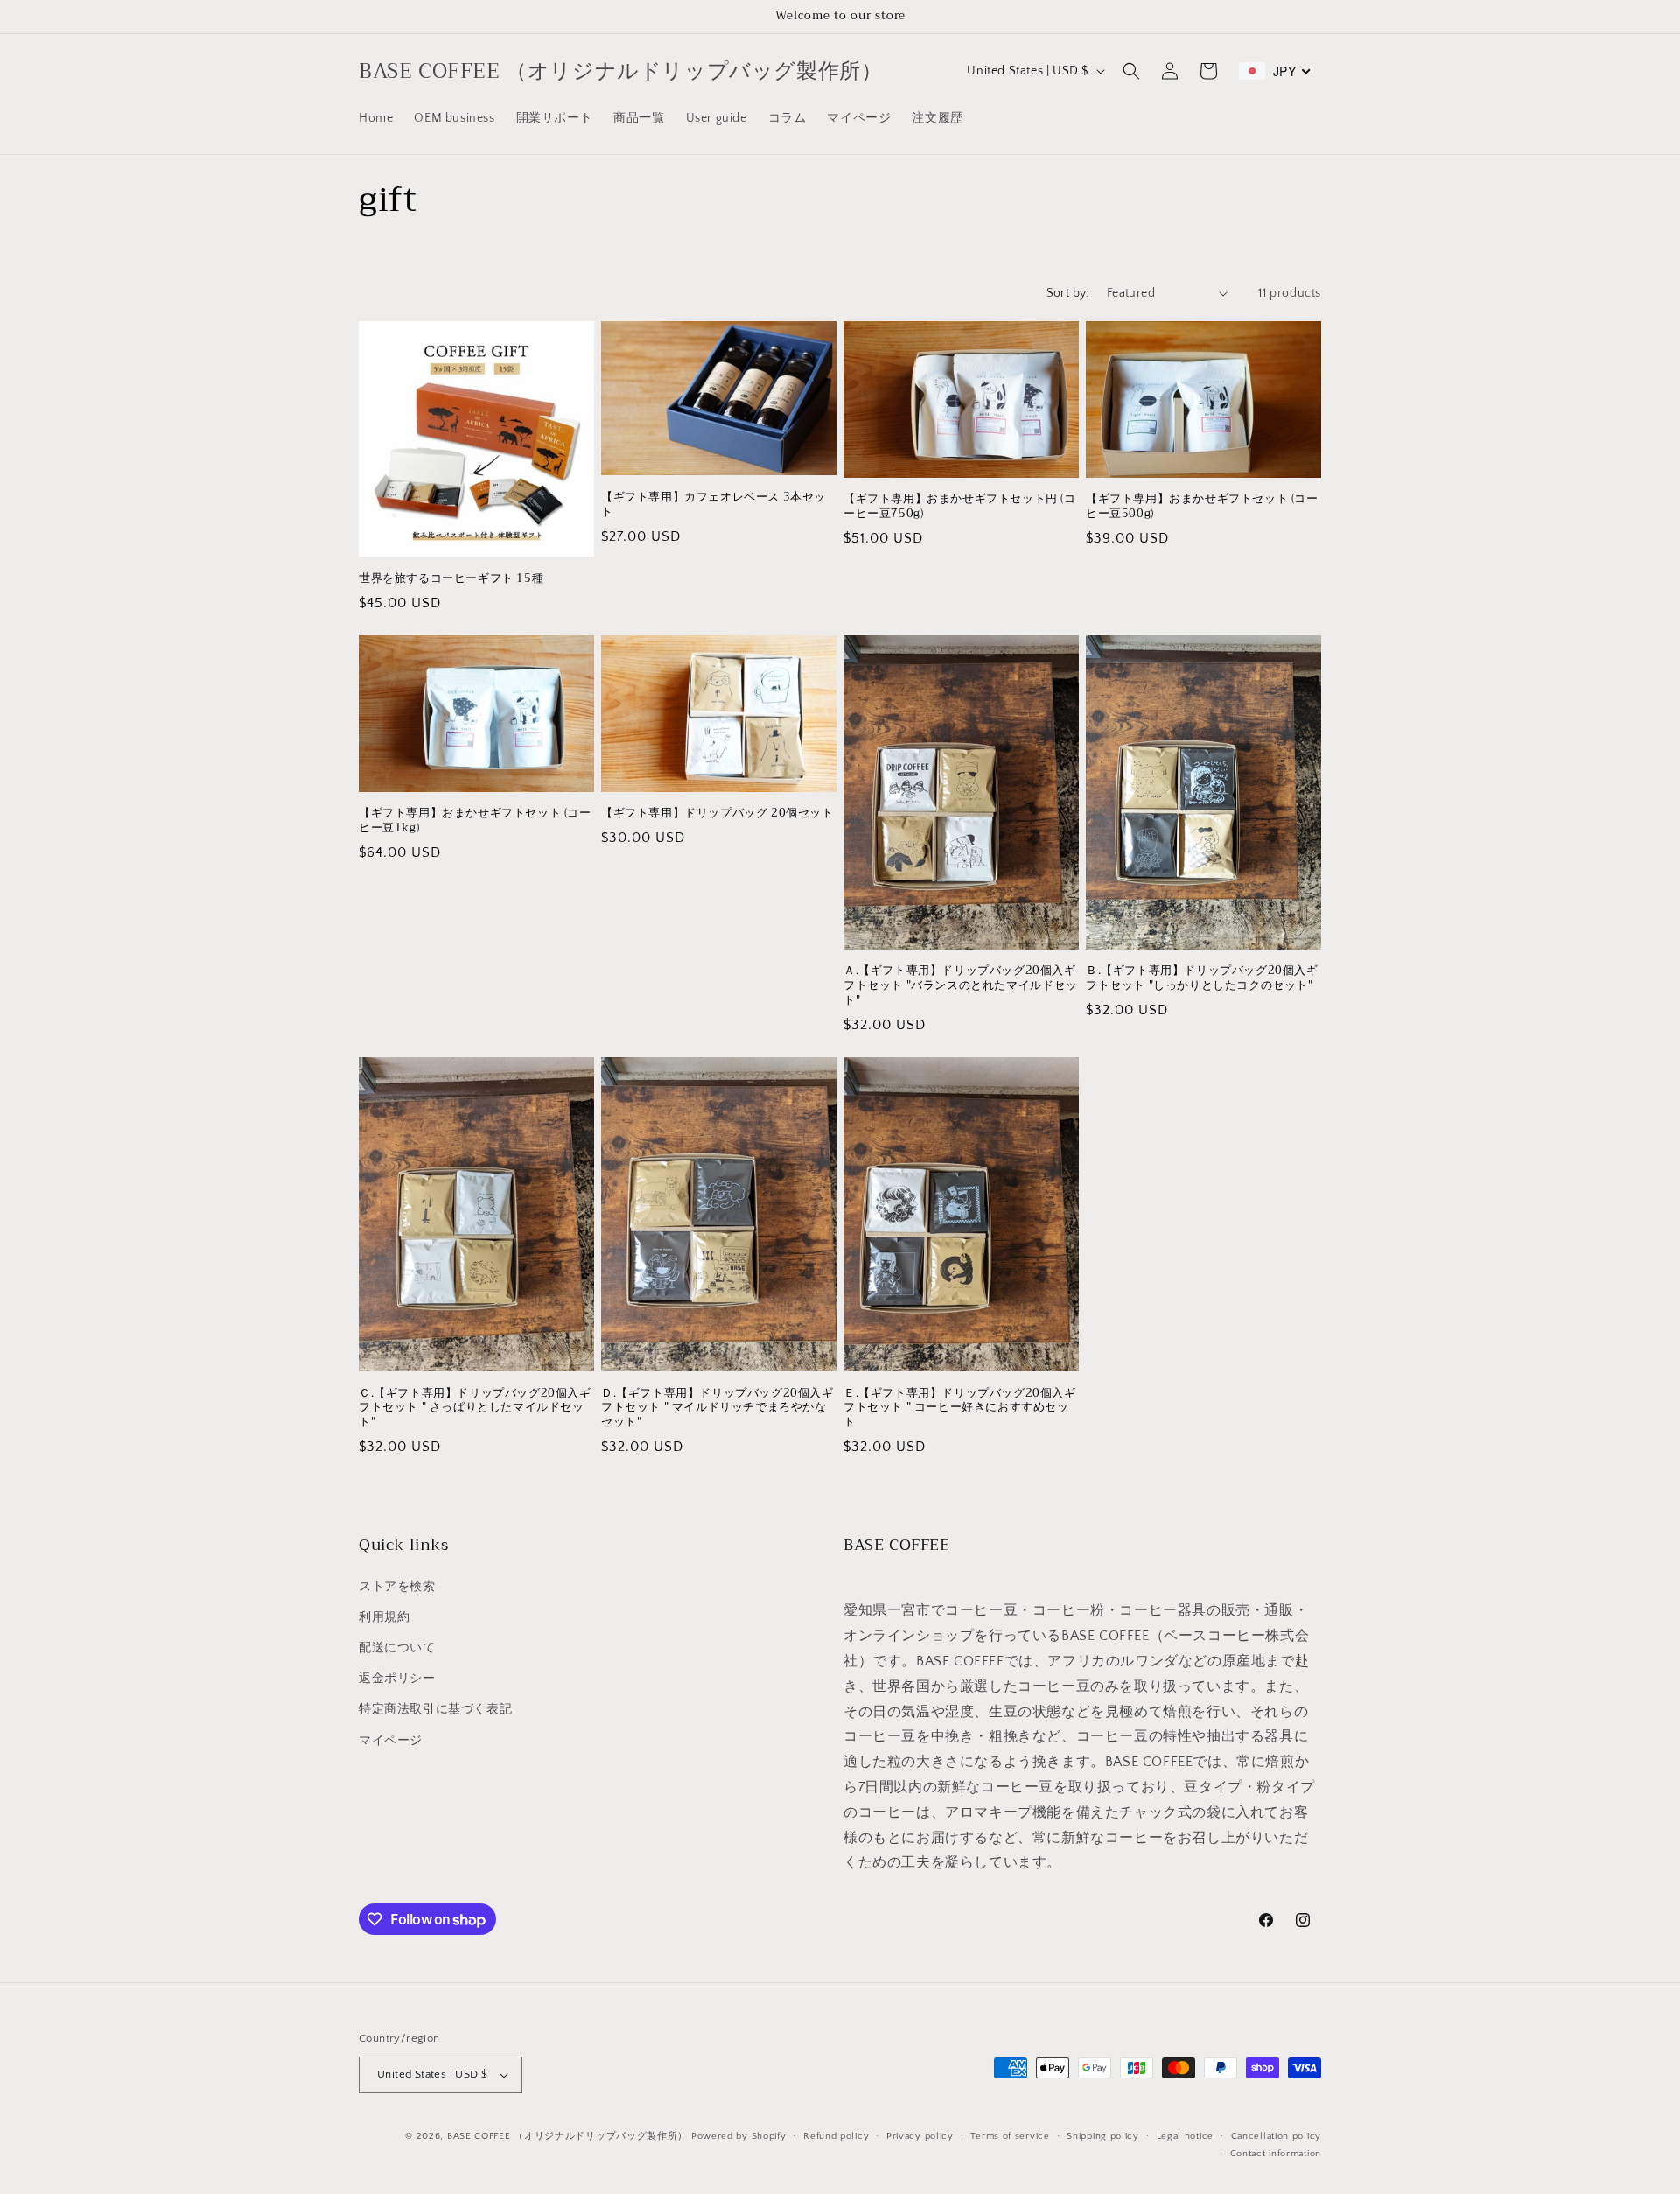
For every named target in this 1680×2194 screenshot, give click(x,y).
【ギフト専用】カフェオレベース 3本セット (714, 505)
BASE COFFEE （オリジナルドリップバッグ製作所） (567, 2136)
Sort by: (1068, 293)
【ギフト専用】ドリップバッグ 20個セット (717, 813)
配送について (397, 1648)
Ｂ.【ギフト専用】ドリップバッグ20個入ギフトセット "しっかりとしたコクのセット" (1202, 978)
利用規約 (384, 1617)
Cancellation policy (1276, 2136)
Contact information (1276, 2154)
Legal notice (1185, 2136)
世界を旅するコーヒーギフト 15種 (451, 579)
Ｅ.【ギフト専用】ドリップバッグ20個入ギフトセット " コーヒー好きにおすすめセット (960, 1409)
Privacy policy (920, 2136)
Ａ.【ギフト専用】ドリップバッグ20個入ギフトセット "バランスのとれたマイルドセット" (961, 986)
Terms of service (1010, 2136)
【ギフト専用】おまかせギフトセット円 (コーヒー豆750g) (960, 507)
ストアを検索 (397, 1587)
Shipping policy (1103, 2136)
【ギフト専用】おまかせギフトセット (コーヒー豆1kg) (475, 821)
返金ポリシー (397, 1679)
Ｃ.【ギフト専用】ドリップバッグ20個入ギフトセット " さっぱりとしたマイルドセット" (475, 1409)
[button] (1131, 71)
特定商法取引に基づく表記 (435, 1709)
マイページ (391, 1741)
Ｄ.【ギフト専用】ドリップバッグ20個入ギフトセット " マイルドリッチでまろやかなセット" (717, 1409)
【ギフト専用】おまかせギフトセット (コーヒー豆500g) (1202, 507)
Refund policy (836, 2136)
